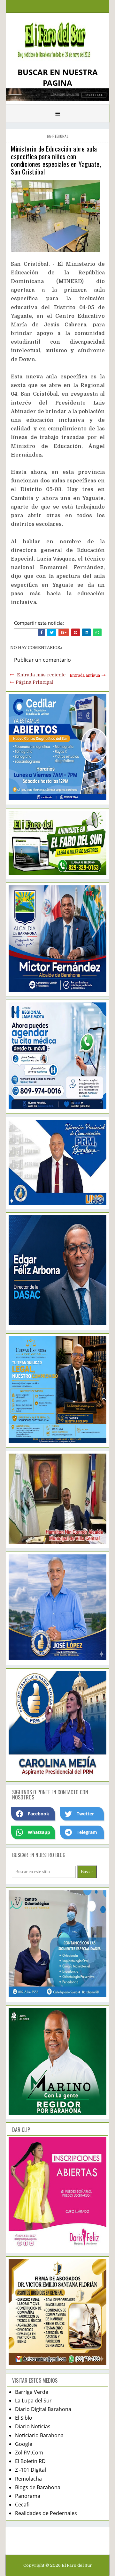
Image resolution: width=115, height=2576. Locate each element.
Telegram (87, 1832)
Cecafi (22, 2505)
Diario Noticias (33, 2426)
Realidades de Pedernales (46, 2513)
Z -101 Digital (31, 2470)
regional (60, 136)
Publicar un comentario (42, 660)
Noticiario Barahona (39, 2435)
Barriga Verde (32, 2392)
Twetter (85, 1814)
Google (24, 2444)
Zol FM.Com (29, 2453)
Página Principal (34, 682)
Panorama (28, 2496)
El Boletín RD (30, 2461)
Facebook (38, 1814)
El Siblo (24, 2418)
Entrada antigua (85, 675)
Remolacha (28, 2479)
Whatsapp (39, 1832)
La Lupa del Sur (33, 2401)
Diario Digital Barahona (43, 2409)
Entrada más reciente (41, 675)
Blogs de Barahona (38, 2487)
